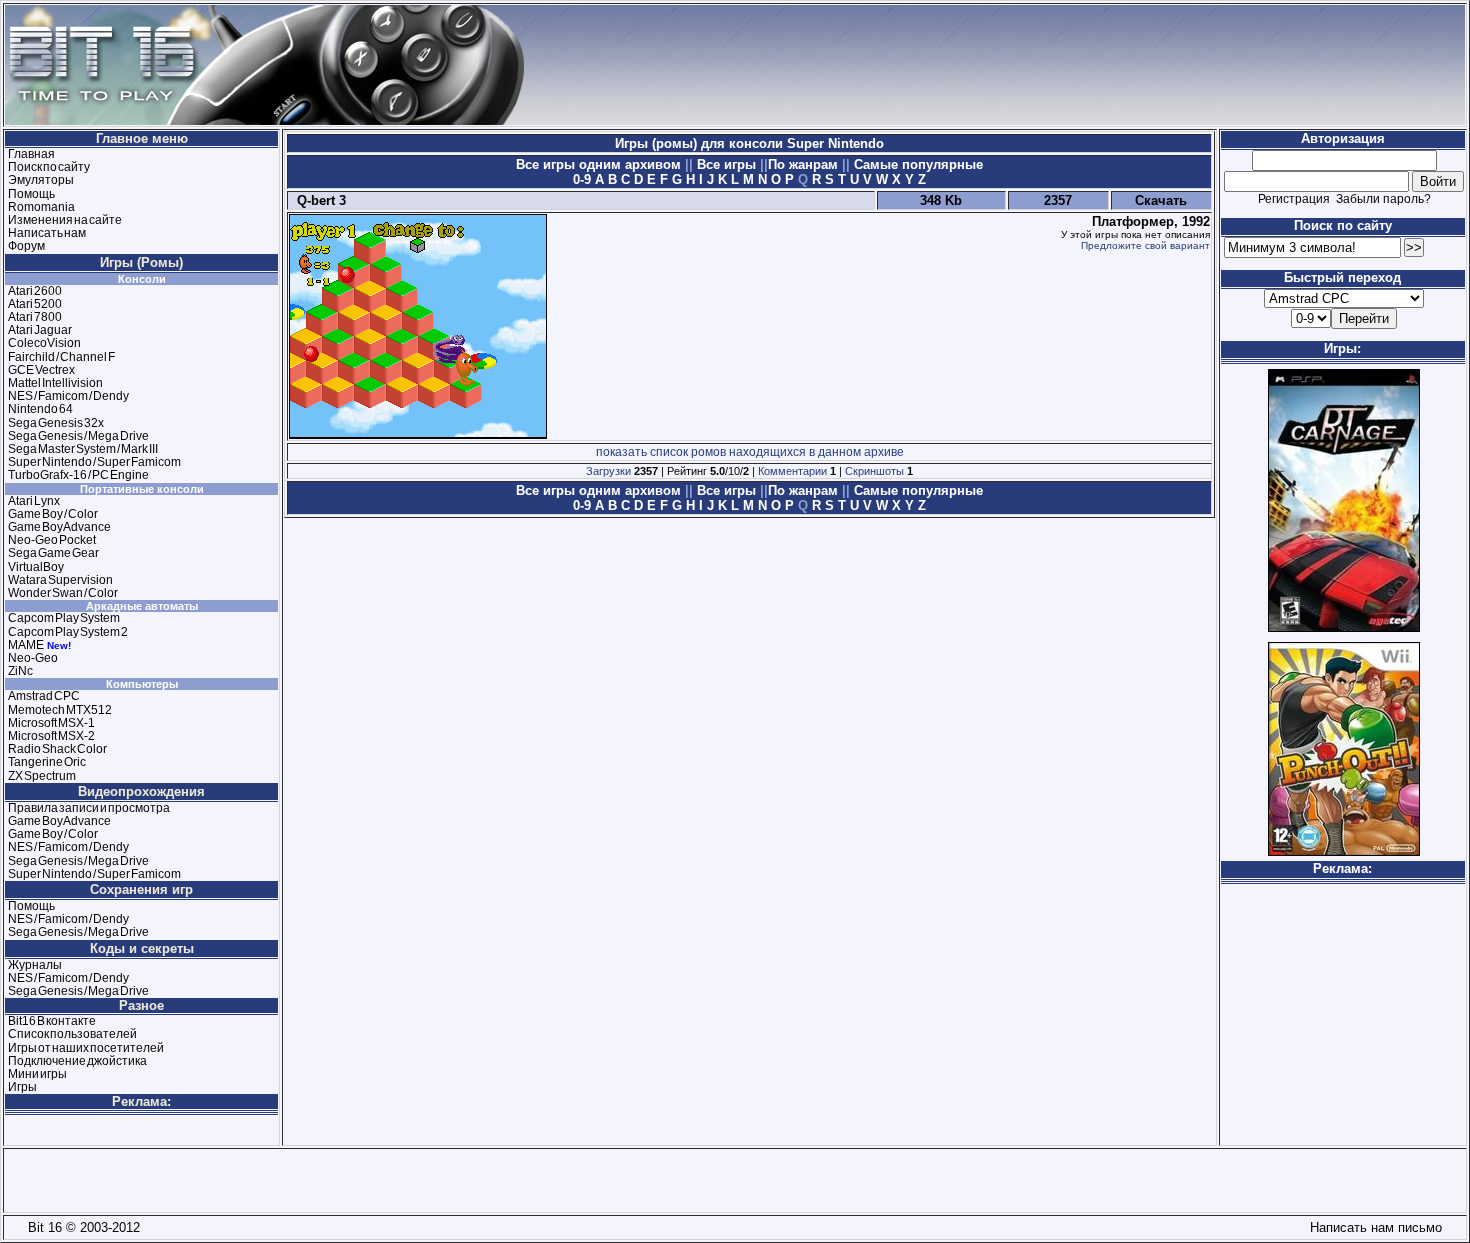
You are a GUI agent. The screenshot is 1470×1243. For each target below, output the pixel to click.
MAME (26, 645)
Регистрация (1294, 199)
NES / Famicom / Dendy (68, 396)
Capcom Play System (64, 618)
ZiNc (20, 671)
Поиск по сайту (49, 167)
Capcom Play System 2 (68, 632)
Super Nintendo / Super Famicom (94, 462)
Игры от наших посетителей (86, 1048)
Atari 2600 (35, 291)
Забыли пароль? (1383, 199)
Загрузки (608, 471)
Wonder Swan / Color (63, 593)
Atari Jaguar (40, 330)
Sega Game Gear (53, 553)
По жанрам (805, 164)
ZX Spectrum (42, 776)
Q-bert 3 (317, 200)
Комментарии (792, 471)
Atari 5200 (35, 304)
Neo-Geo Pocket (52, 540)
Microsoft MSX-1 (51, 723)
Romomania (41, 207)
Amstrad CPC (44, 696)
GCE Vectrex (41, 370)
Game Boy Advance (59, 527)
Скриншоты (874, 471)
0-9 (582, 179)
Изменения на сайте (65, 220)
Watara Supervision (60, 580)
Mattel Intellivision (55, 383)
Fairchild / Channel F (61, 357)
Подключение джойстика (77, 1061)
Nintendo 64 (40, 409)
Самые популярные (916, 164)
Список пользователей (72, 1034)
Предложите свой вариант (1145, 245)
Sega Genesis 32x (56, 423)
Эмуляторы (41, 180)
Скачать (1161, 200)
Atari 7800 (35, 317)
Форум (26, 246)
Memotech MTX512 (60, 710)
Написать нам (47, 233)
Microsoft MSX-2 (51, 736)
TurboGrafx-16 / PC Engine (78, 475)
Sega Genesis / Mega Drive (78, 436)
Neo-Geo (33, 658)
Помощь (31, 194)
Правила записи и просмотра (89, 808)
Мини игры (37, 1074)
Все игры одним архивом (600, 164)
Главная (31, 154)
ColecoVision (44, 343)
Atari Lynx (34, 501)
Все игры (726, 164)
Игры (22, 1087)
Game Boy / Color (53, 514)
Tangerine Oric (47, 762)
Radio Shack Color (57, 749)
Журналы (35, 965)
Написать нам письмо (1372, 1227)
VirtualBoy (36, 567)
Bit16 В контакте (52, 1021)
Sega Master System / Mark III (83, 449)
